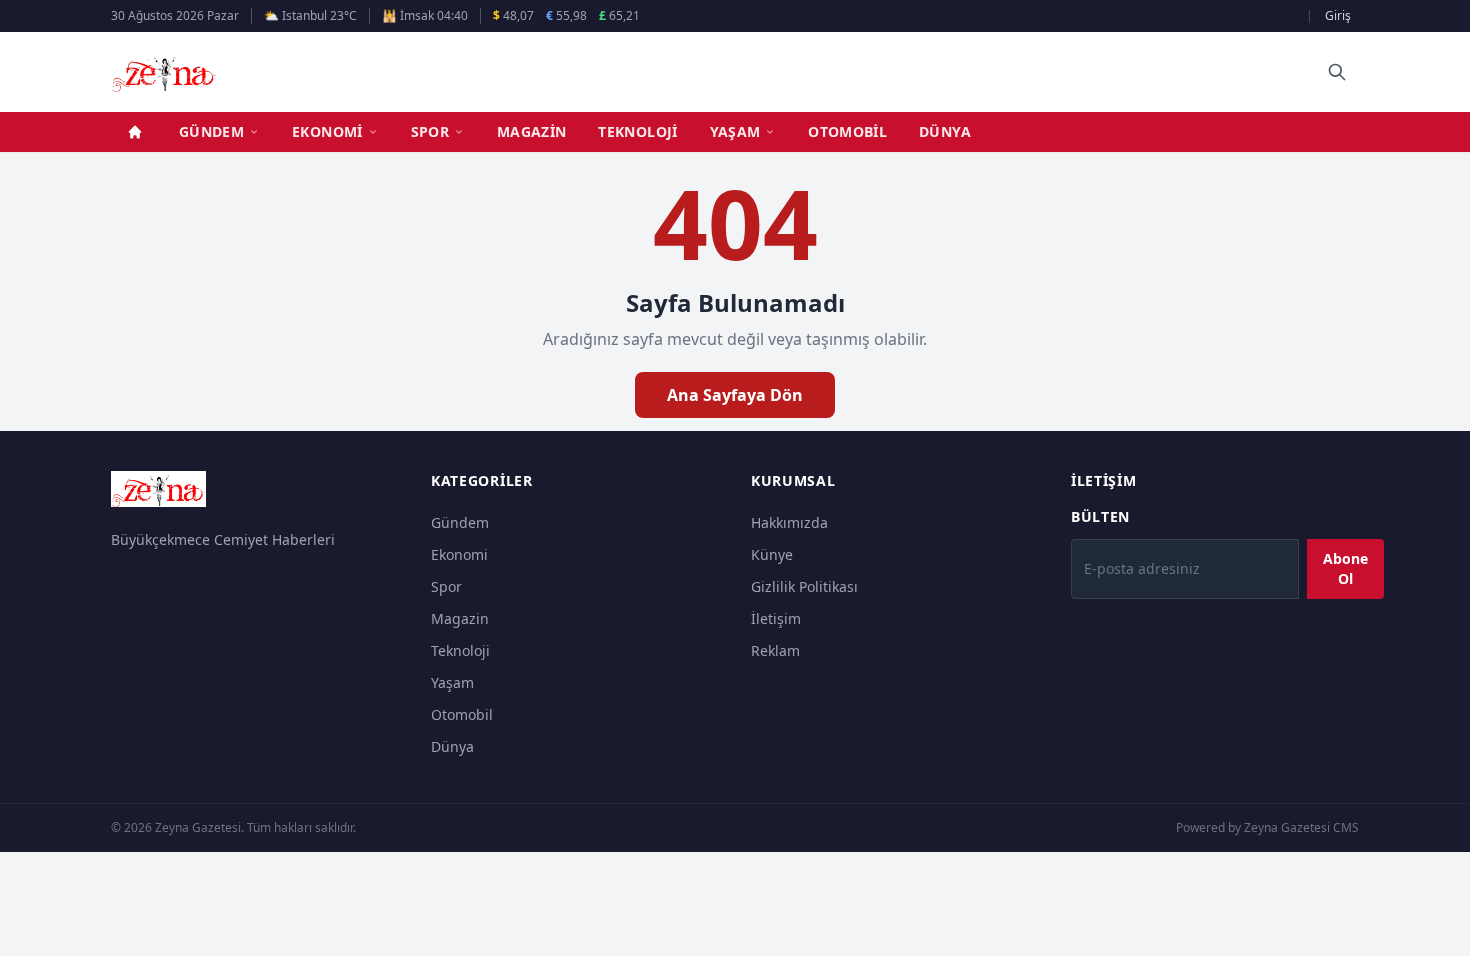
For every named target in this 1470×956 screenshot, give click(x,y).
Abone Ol (1345, 568)
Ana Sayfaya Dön (735, 395)
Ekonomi (327, 131)
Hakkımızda (789, 522)
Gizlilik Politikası (804, 586)
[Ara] (1337, 72)
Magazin (531, 131)
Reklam (775, 650)
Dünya (945, 131)
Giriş (1338, 15)
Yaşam (735, 131)
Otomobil (847, 131)
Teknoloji (637, 131)
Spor (430, 131)
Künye (772, 554)
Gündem (211, 131)
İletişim (776, 618)
